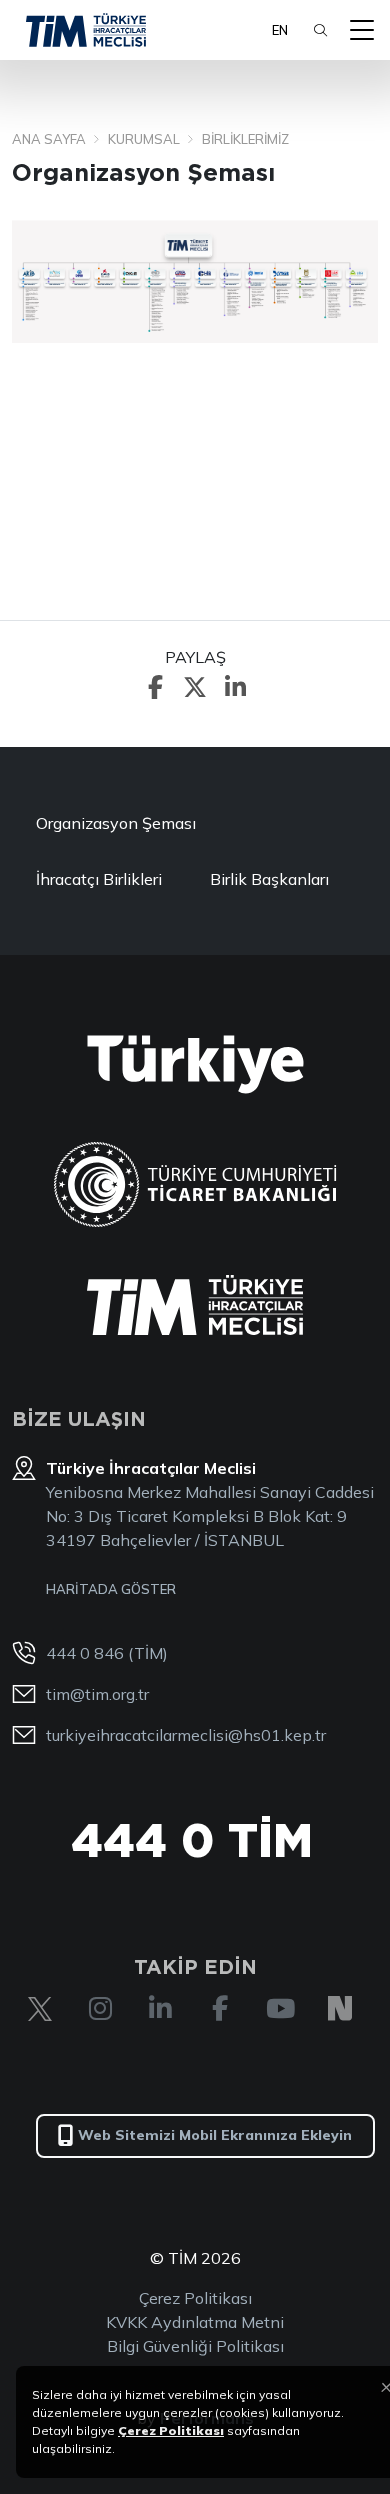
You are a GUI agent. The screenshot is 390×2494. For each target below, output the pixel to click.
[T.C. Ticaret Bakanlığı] (195, 1184)
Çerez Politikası (195, 2298)
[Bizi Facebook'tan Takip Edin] (220, 2009)
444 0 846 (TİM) (107, 1653)
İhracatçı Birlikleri (99, 879)
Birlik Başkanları (269, 879)
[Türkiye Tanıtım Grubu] (195, 1064)
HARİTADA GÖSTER (111, 1589)
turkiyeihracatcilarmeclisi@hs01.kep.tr (186, 1735)
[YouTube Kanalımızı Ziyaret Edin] (280, 2009)
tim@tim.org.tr (97, 1694)
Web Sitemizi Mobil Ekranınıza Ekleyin (215, 2135)
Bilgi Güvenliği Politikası (195, 2346)
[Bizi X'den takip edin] (40, 2009)
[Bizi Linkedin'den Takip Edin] (160, 2009)
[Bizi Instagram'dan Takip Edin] (100, 2009)
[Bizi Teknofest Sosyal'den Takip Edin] (340, 2009)
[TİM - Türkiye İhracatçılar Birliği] (86, 30)
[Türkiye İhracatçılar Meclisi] (195, 1305)
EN (280, 30)
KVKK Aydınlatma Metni (195, 2322)
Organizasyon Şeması (116, 823)
